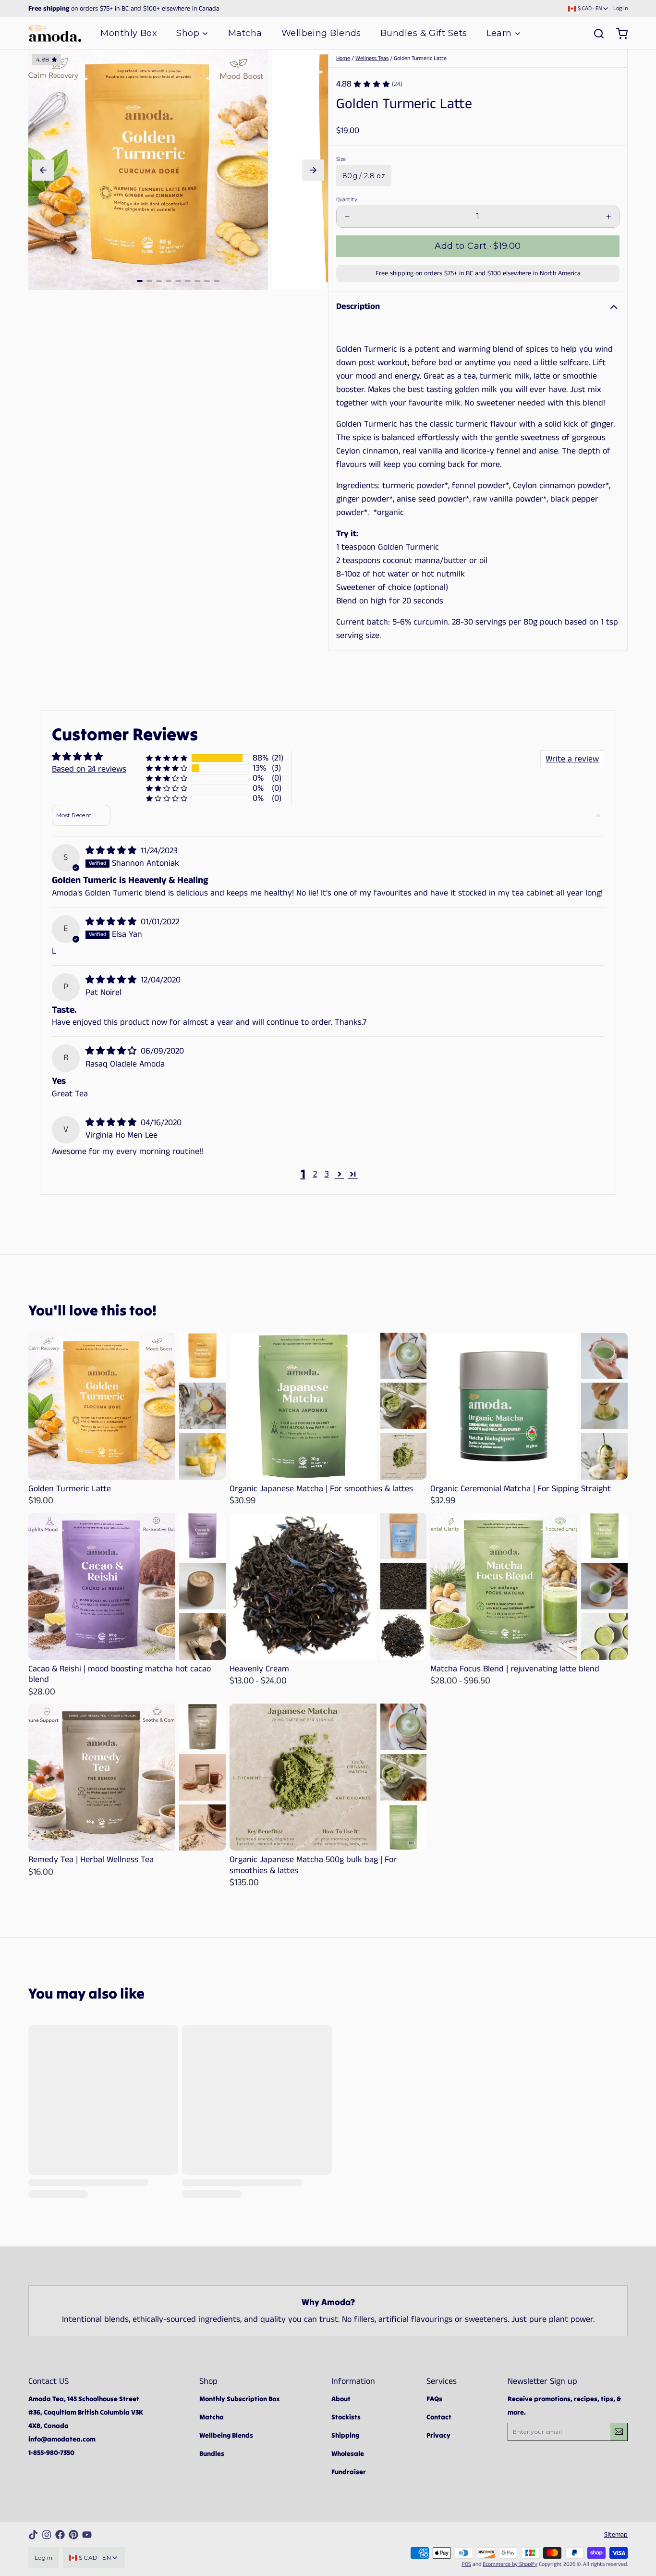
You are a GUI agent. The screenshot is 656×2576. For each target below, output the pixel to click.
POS (466, 2564)
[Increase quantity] (608, 217)
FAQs (434, 2399)
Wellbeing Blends (321, 33)
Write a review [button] (572, 759)
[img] (112, 851)
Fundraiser (349, 2472)
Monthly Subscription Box (240, 2399)
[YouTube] (87, 2535)
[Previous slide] (43, 170)
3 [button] (327, 1174)
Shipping (345, 2435)
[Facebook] (60, 2535)
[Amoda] (55, 33)
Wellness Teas (372, 58)
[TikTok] (33, 2535)
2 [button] (315, 1174)
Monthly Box (129, 33)
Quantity (347, 200)
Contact (439, 2417)
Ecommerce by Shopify (510, 2564)
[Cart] (618, 34)
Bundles (212, 2453)
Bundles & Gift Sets (424, 33)
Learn (499, 33)
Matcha (245, 33)
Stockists (346, 2417)
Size (341, 159)
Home (343, 58)
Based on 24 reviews (89, 769)
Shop (188, 33)
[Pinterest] (73, 2535)
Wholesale (348, 2453)
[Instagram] (47, 2535)
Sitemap (616, 2535)
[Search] (595, 34)
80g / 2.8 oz (364, 176)
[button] (478, 246)
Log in (620, 9)
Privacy (438, 2435)
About (341, 2399)
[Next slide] (313, 170)
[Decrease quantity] (347, 217)
